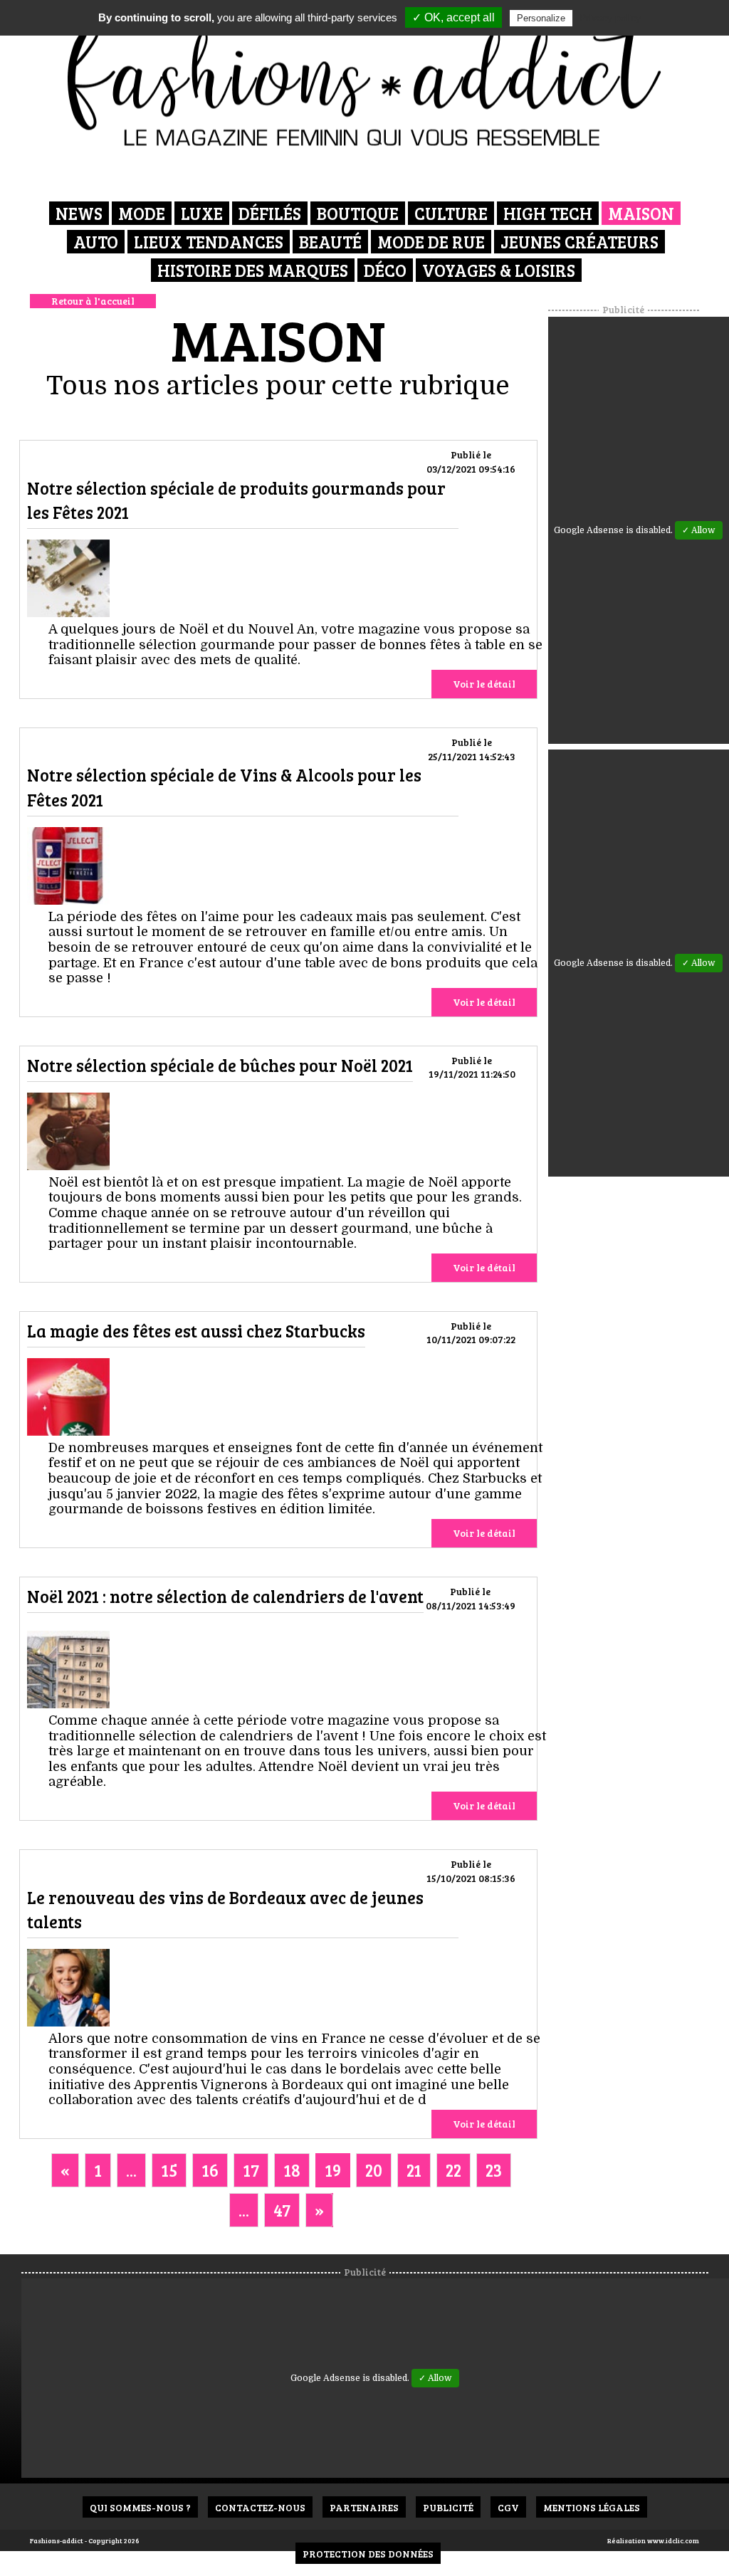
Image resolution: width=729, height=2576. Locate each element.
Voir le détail (484, 684)
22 (453, 2170)
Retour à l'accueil (93, 301)
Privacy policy (610, 18)
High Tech (548, 213)
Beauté (330, 242)
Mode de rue (431, 242)
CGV (508, 2507)
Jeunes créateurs (579, 242)
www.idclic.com (673, 2540)
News (79, 213)
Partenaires (364, 2507)
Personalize (541, 18)
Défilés (270, 213)
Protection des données (368, 2554)
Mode (142, 213)
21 (414, 2170)
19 (333, 2170)
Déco (385, 270)
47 (282, 2210)
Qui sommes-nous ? (140, 2507)
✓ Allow (699, 530)
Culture (451, 213)
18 (292, 2170)
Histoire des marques (253, 270)
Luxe (202, 213)
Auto (96, 242)
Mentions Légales (592, 2507)
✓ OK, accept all (453, 17)
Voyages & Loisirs (499, 270)
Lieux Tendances (209, 242)
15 (169, 2170)
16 (210, 2170)
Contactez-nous (260, 2507)
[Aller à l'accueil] (365, 78)
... (131, 2170)
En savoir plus (68, 580)
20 (374, 2170)
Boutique (358, 213)
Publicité (448, 2507)
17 (251, 2170)
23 (494, 2170)
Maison (641, 213)
